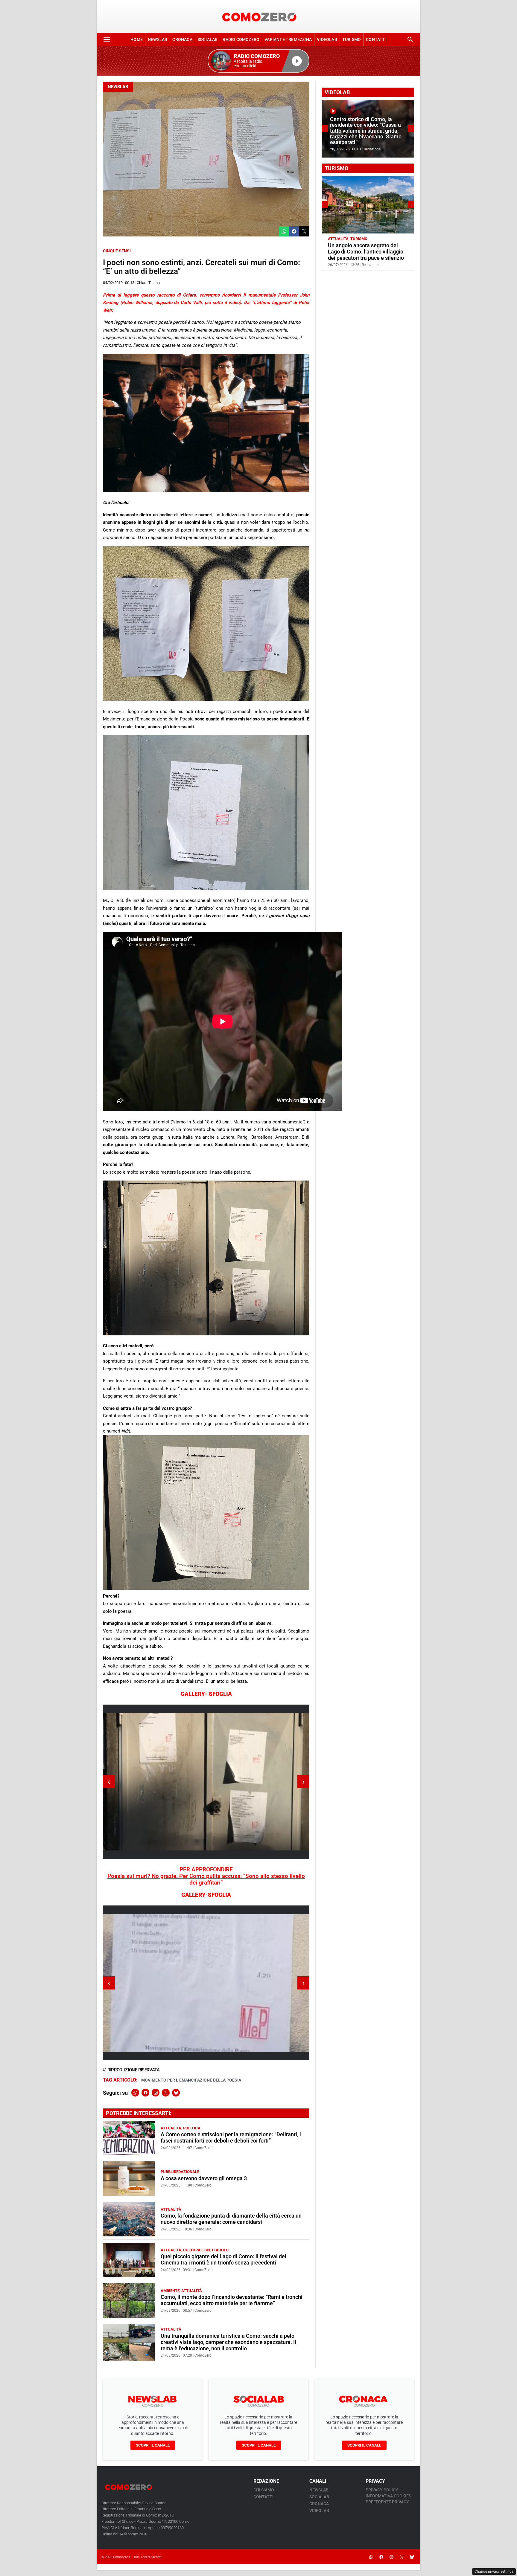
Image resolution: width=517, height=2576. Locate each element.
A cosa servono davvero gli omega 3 (204, 2178)
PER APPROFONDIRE (206, 1870)
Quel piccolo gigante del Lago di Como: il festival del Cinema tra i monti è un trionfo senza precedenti (223, 2260)
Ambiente (170, 2291)
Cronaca (182, 39)
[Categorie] (107, 39)
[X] (166, 2093)
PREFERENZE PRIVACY (387, 2502)
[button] (258, 61)
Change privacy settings (494, 2572)
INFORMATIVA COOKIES (388, 2496)
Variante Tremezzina (288, 39)
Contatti (376, 39)
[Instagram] (156, 2093)
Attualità (171, 2128)
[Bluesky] (176, 2093)
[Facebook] (145, 2093)
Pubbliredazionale (180, 2172)
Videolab (327, 39)
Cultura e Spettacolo (206, 2250)
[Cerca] (410, 39)
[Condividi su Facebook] (294, 231)
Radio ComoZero (241, 39)
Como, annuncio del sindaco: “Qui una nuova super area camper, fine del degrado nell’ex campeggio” (365, 134)
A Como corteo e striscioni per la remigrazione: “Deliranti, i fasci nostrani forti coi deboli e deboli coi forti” (231, 2138)
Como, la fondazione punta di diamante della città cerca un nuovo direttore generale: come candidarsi (231, 2219)
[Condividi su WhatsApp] (284, 231)
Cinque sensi (117, 251)
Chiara (189, 295)
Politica (192, 2128)
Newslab (158, 39)
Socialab (208, 39)
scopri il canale (153, 2445)
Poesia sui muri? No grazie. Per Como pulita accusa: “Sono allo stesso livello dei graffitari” (206, 1879)
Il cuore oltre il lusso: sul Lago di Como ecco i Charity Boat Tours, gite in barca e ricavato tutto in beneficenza (371, 255)
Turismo (352, 39)
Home (137, 39)
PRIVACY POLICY (382, 2490)
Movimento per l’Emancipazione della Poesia (191, 2080)
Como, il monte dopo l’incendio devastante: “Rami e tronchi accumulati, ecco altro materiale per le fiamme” (232, 2300)
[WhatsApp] (135, 2093)
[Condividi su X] (304, 231)
